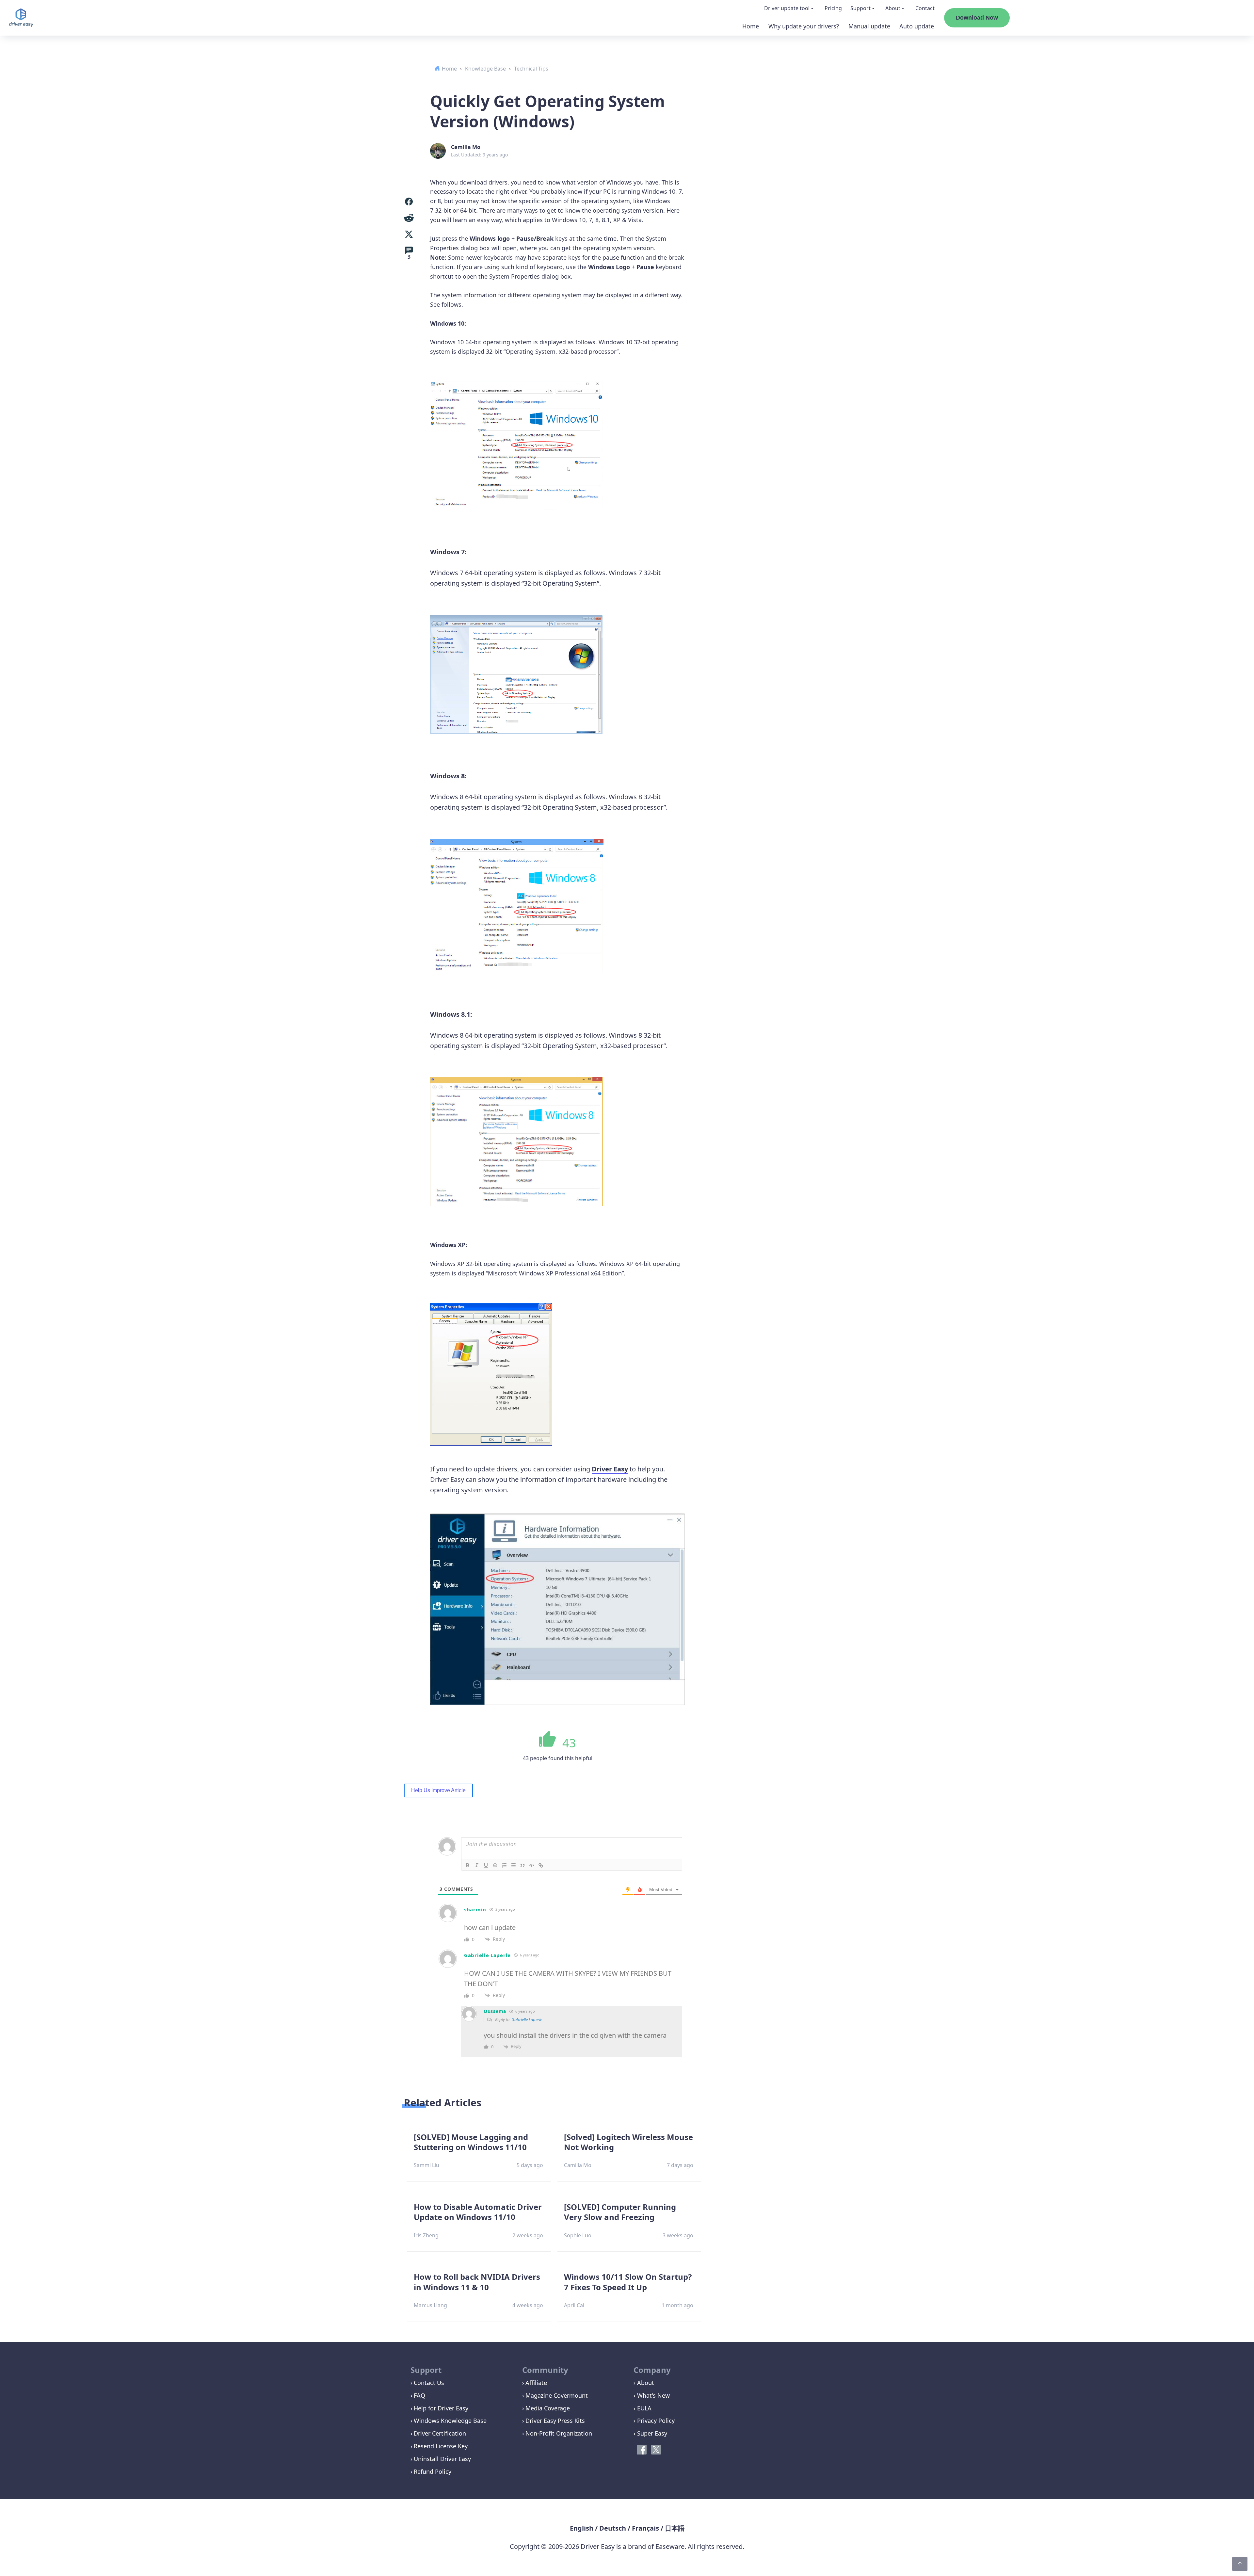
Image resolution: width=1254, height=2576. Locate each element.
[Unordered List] (513, 1865)
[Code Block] (532, 1865)
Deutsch (613, 2528)
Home (751, 26)
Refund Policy (433, 2471)
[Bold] (468, 1865)
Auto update (917, 26)
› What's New (652, 2395)
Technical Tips (531, 69)
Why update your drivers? (804, 26)
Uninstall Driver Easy (442, 2459)
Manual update (869, 26)
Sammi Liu (426, 2165)
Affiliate (536, 2383)
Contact (925, 8)
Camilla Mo (466, 147)
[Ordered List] (504, 1865)
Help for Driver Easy (441, 2408)
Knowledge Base (485, 69)
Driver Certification (440, 2433)
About (893, 8)
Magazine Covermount (557, 2395)
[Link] (541, 1865)
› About (644, 2383)
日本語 (675, 2528)
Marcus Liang (430, 2305)
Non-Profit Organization (559, 2433)
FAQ (419, 2395)
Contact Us (429, 2383)
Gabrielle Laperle (527, 2019)
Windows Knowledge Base (450, 2421)
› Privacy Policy (654, 2421)
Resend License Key (441, 2446)
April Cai (574, 2305)
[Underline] (486, 1865)
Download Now (977, 18)
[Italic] (477, 1865)
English (582, 2528)
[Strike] (495, 1865)
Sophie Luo (578, 2235)
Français (645, 2528)
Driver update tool (787, 8)
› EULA (643, 2408)
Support (860, 8)
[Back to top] (1240, 2564)
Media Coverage (548, 2408)
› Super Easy (650, 2433)
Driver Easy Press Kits (555, 2421)
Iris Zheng (426, 2235)
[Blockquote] (522, 1865)
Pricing (833, 8)
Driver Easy (610, 1469)
